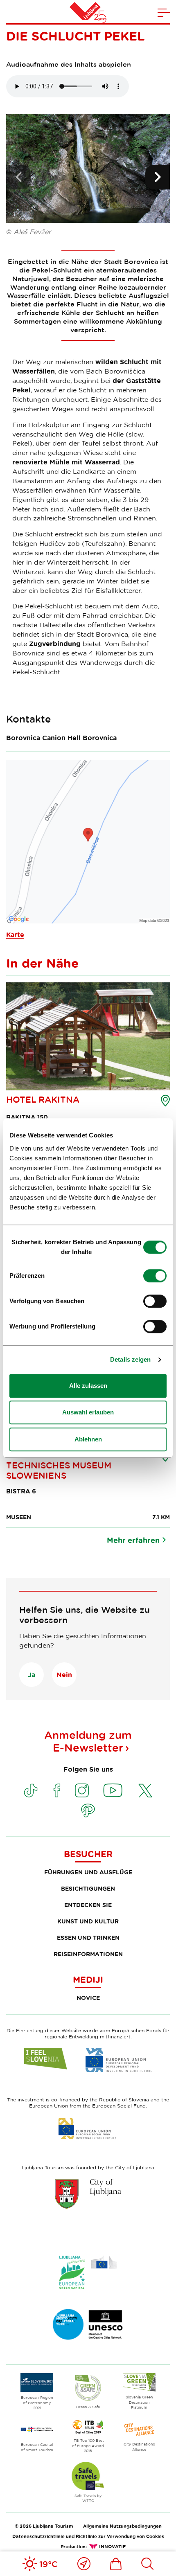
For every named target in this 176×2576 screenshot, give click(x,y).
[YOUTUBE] (113, 1790)
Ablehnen (88, 1439)
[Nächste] (158, 177)
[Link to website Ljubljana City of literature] (88, 2324)
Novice (88, 1998)
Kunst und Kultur (88, 1921)
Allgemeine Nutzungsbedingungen (122, 2526)
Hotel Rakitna (43, 1099)
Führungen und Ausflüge (88, 1872)
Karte (15, 934)
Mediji (88, 1979)
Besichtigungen (88, 1888)
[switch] (155, 1276)
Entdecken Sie (88, 1905)
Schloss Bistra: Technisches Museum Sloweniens (59, 1465)
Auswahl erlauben (88, 1412)
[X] (145, 1790)
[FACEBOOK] (57, 1790)
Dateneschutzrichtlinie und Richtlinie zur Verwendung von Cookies (88, 2536)
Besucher (88, 1854)
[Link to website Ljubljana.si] (88, 2193)
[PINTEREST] (88, 1810)
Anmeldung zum (88, 1741)
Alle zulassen (88, 1386)
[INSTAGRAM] (82, 1790)
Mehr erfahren (133, 1540)
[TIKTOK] (31, 1790)
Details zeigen (130, 1359)
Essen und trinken (88, 1938)
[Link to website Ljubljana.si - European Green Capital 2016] (88, 2272)
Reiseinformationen (88, 1954)
